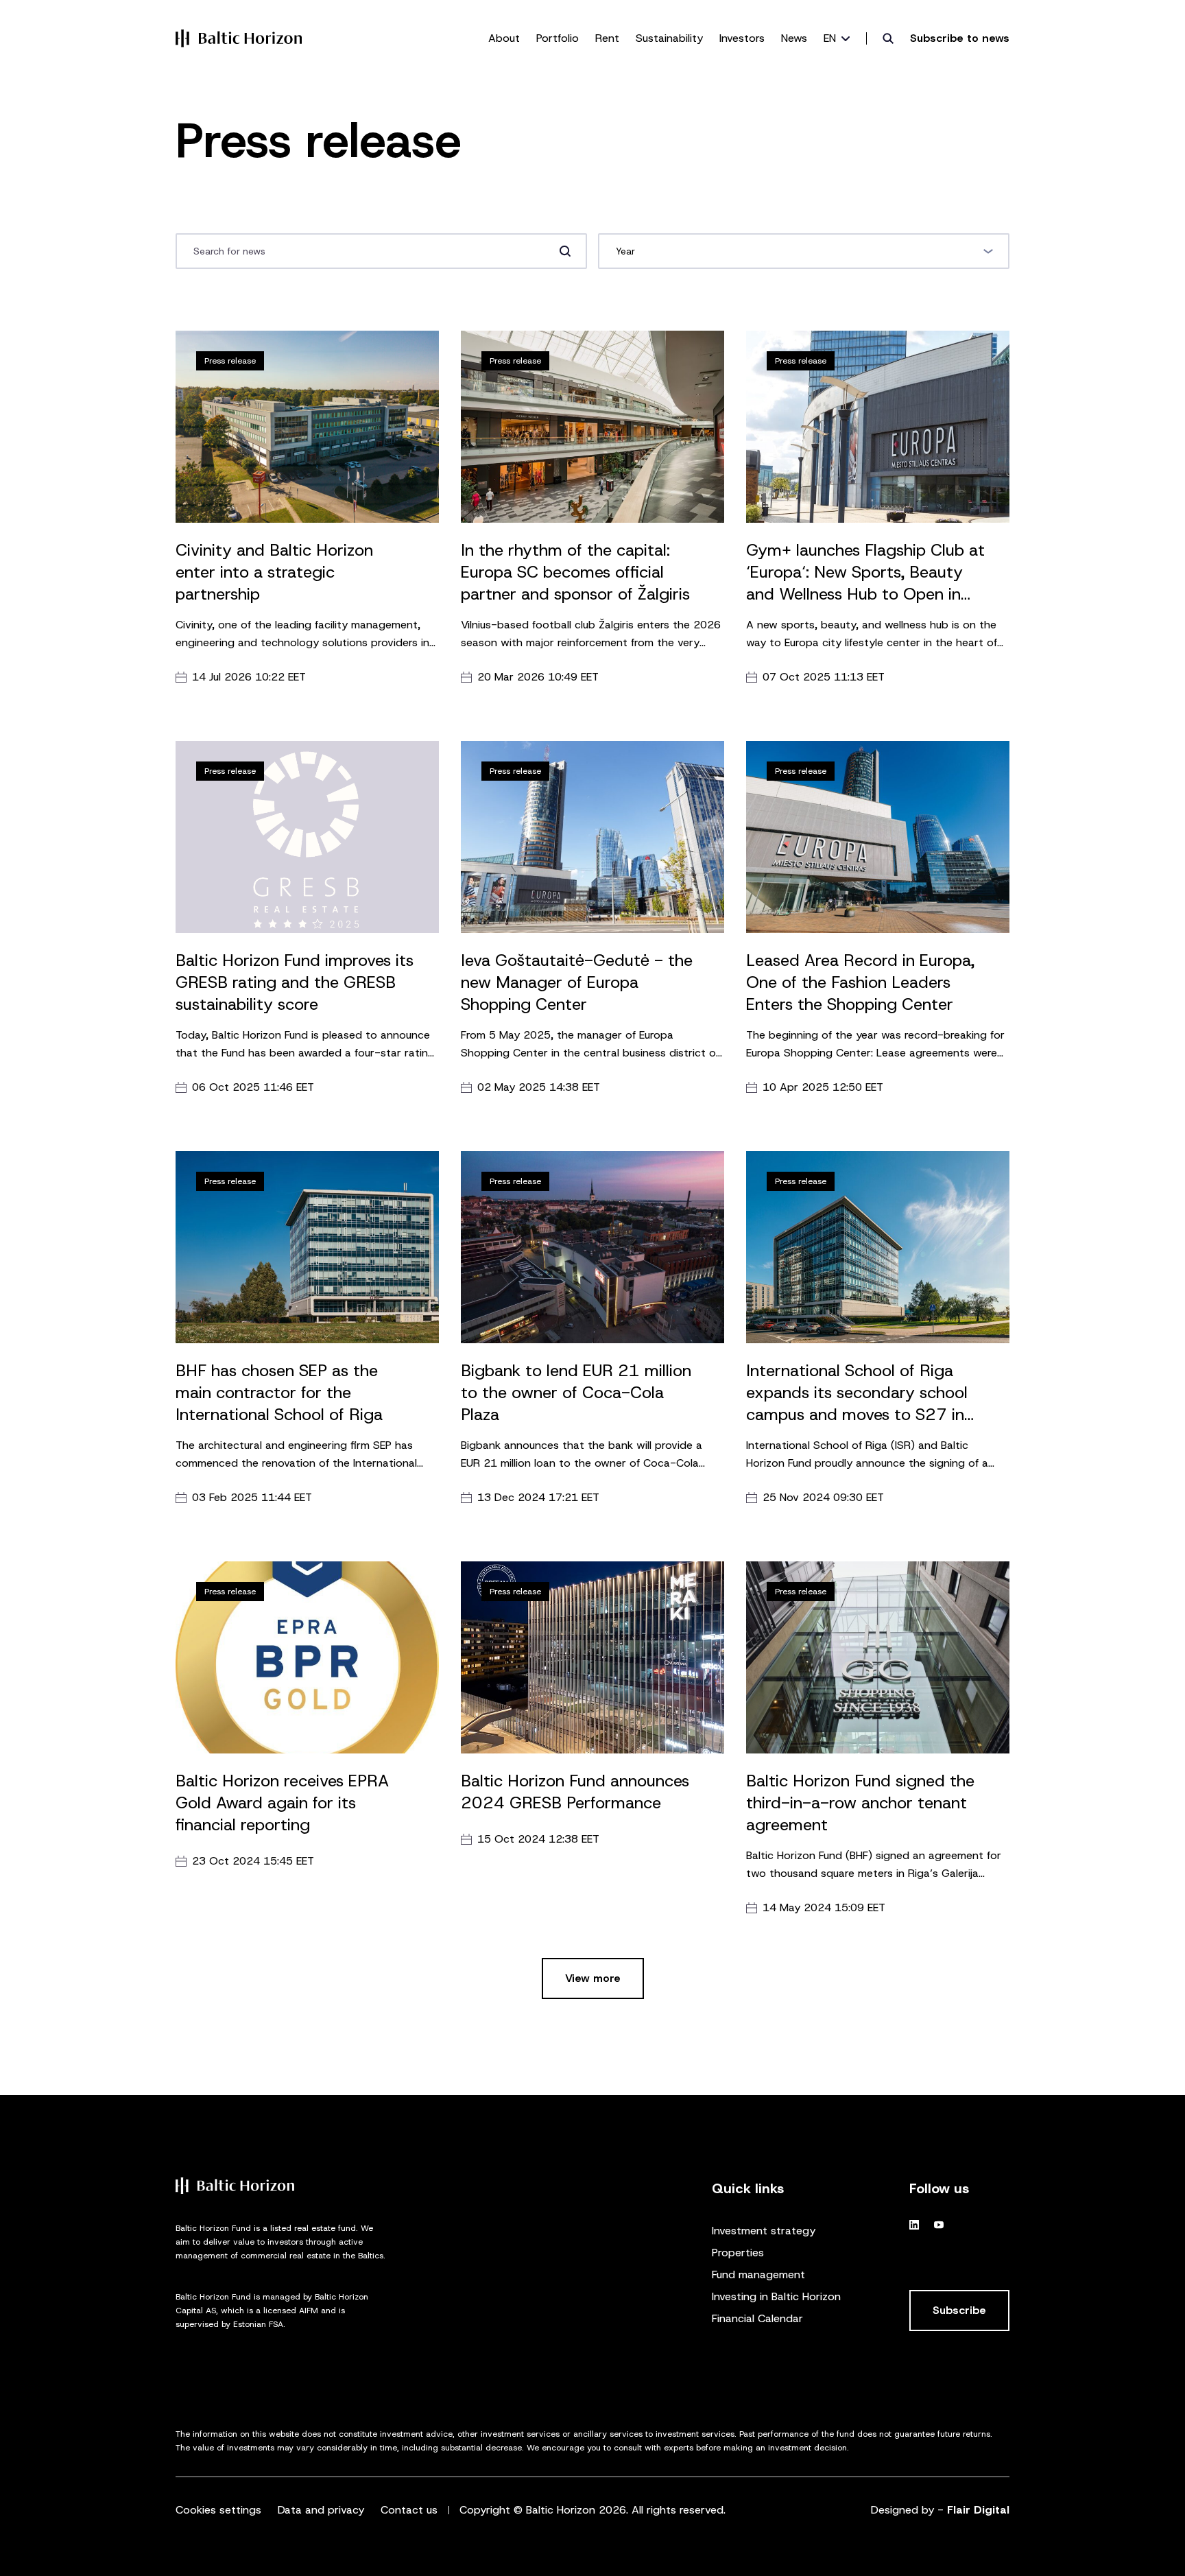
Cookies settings (218, 2510)
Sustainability (669, 38)
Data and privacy (321, 2510)
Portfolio (558, 38)
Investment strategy (764, 2231)
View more (593, 1978)
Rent (607, 38)
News (794, 38)
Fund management (758, 2274)
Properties (738, 2253)
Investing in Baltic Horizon (776, 2296)
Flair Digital (978, 2510)
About (504, 38)
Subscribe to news (960, 38)
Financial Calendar (757, 2318)
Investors (742, 38)
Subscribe (959, 2310)
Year (633, 251)
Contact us (409, 2510)
